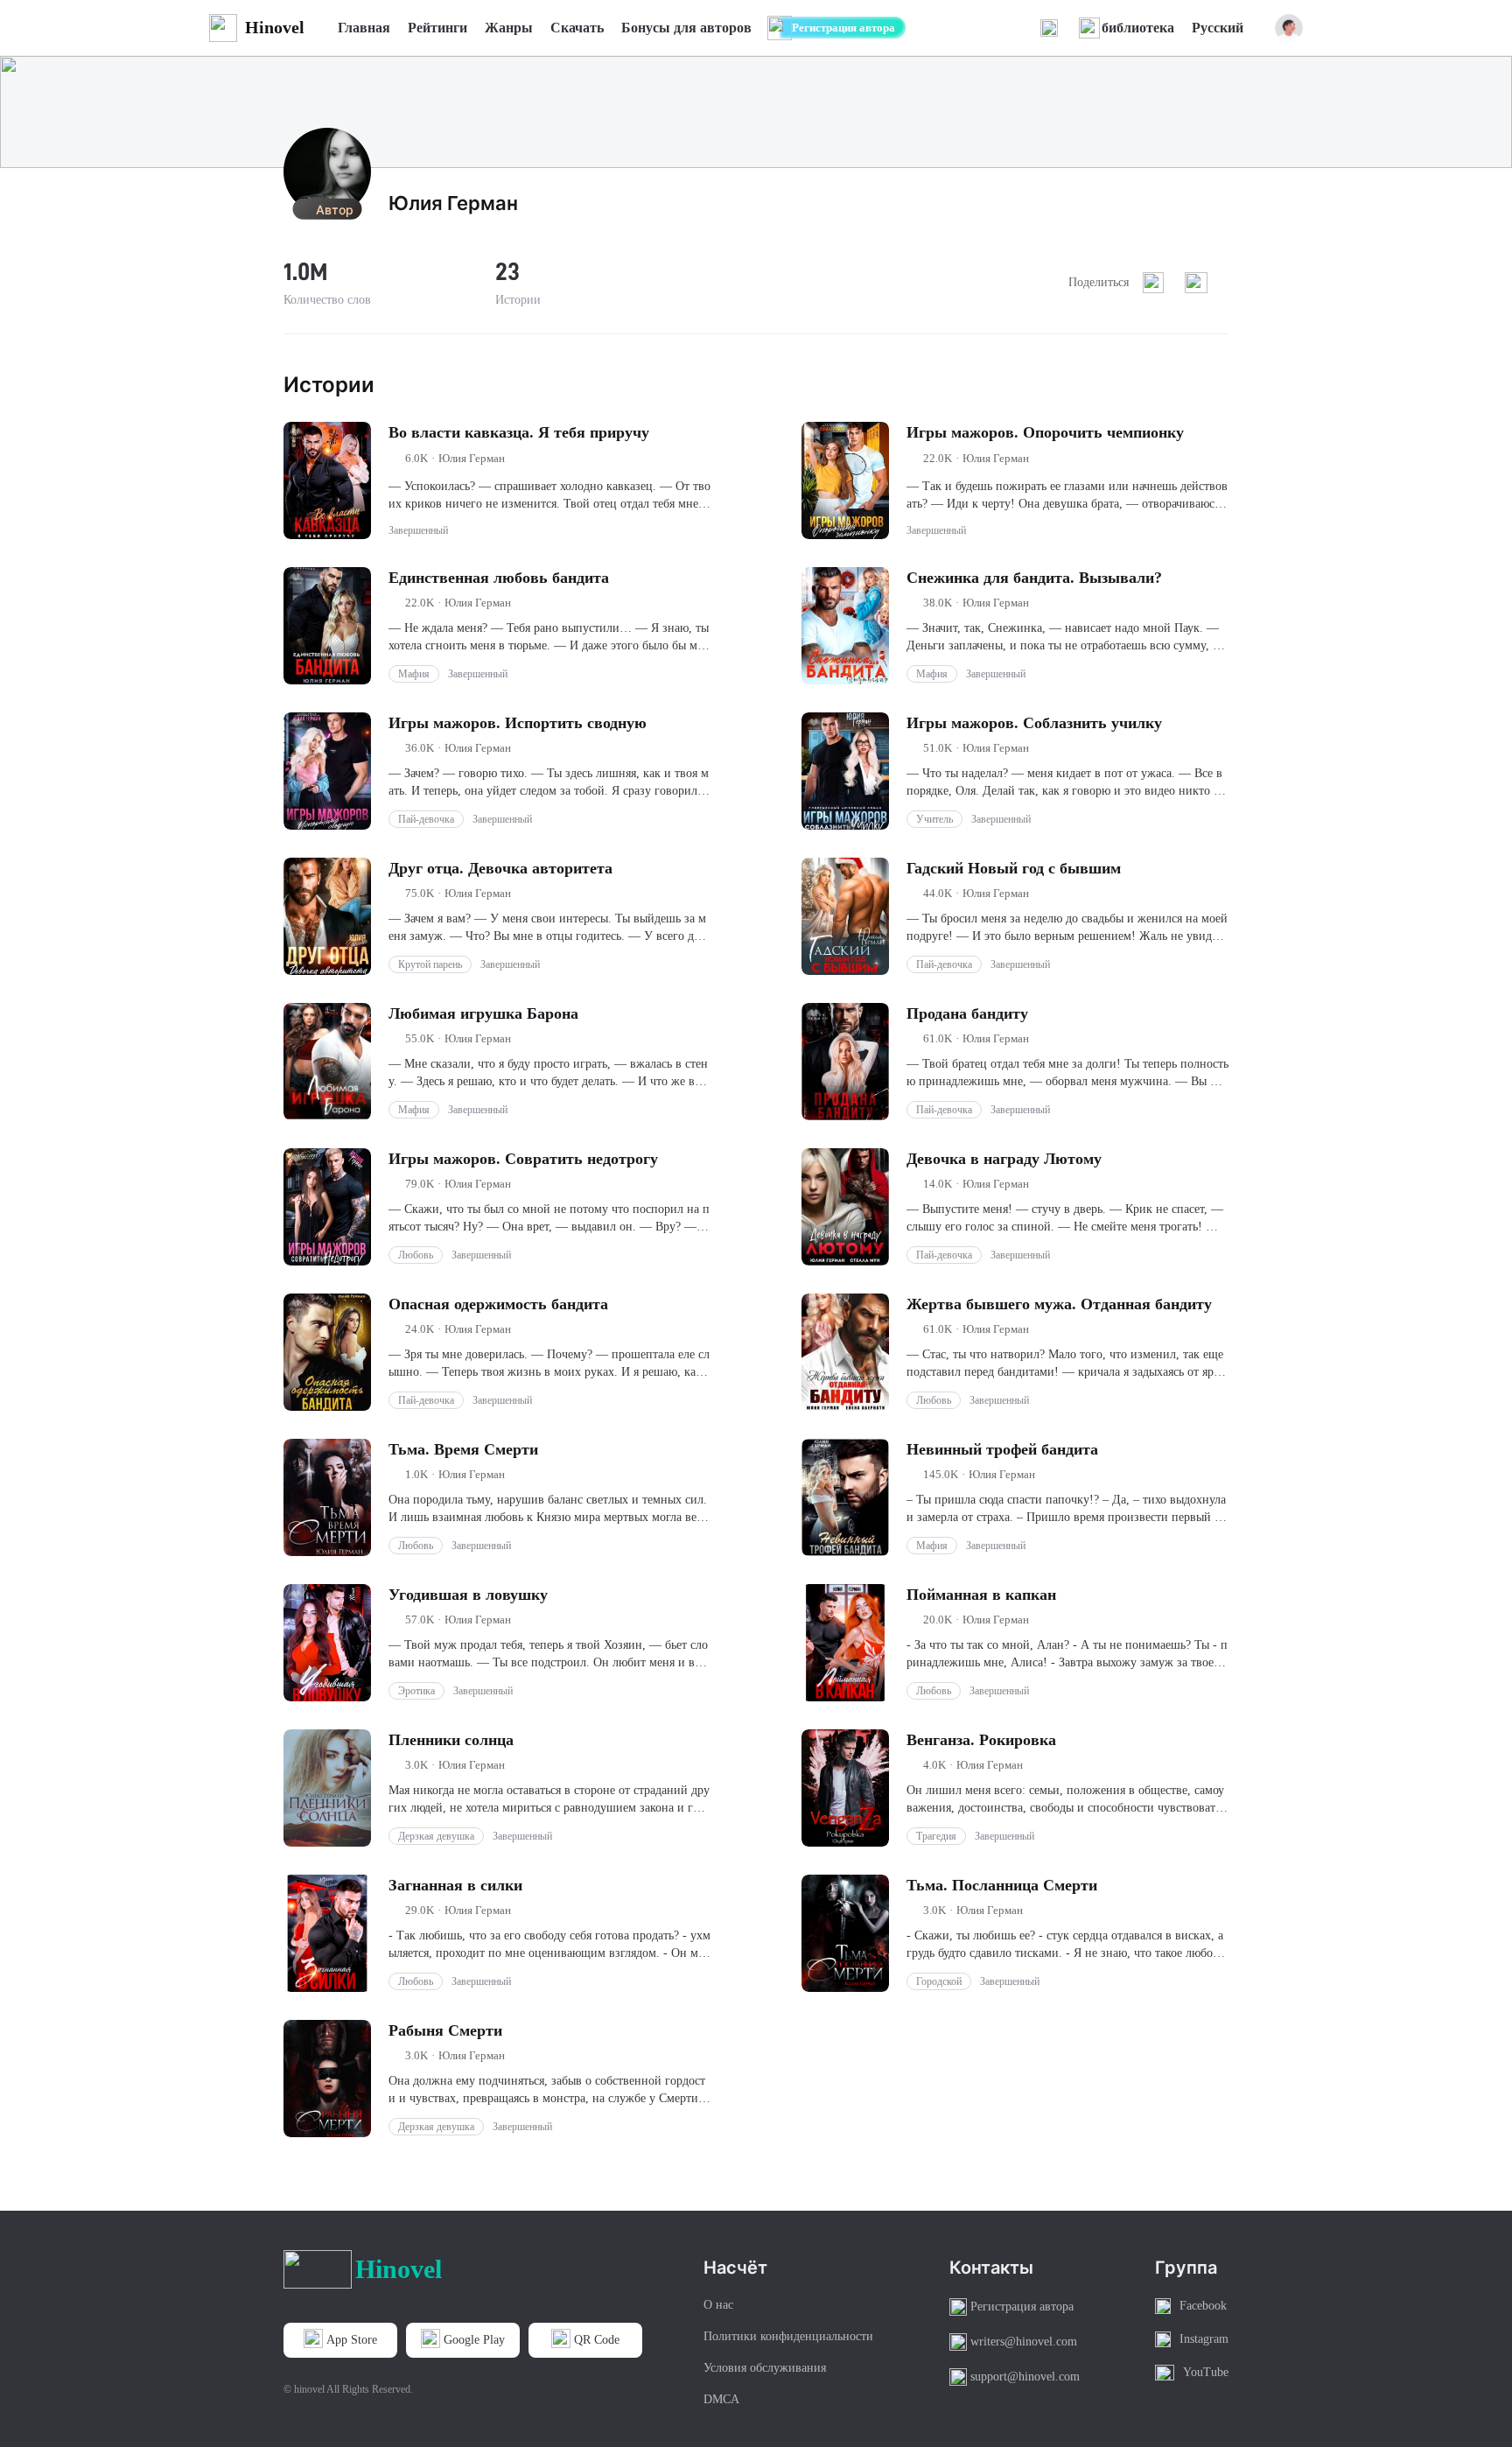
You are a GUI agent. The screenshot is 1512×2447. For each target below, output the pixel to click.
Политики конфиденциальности (788, 2336)
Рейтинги (437, 28)
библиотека (1138, 28)
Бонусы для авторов (686, 28)
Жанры (509, 28)
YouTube (1206, 2372)
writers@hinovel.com (1024, 2342)
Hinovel (275, 27)
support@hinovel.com (1025, 2377)
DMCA (721, 2399)
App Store (352, 2340)
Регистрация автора (843, 28)
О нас (718, 2305)
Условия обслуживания (765, 2368)
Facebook (1203, 2306)
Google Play (474, 2340)
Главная (364, 28)
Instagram (1204, 2339)
